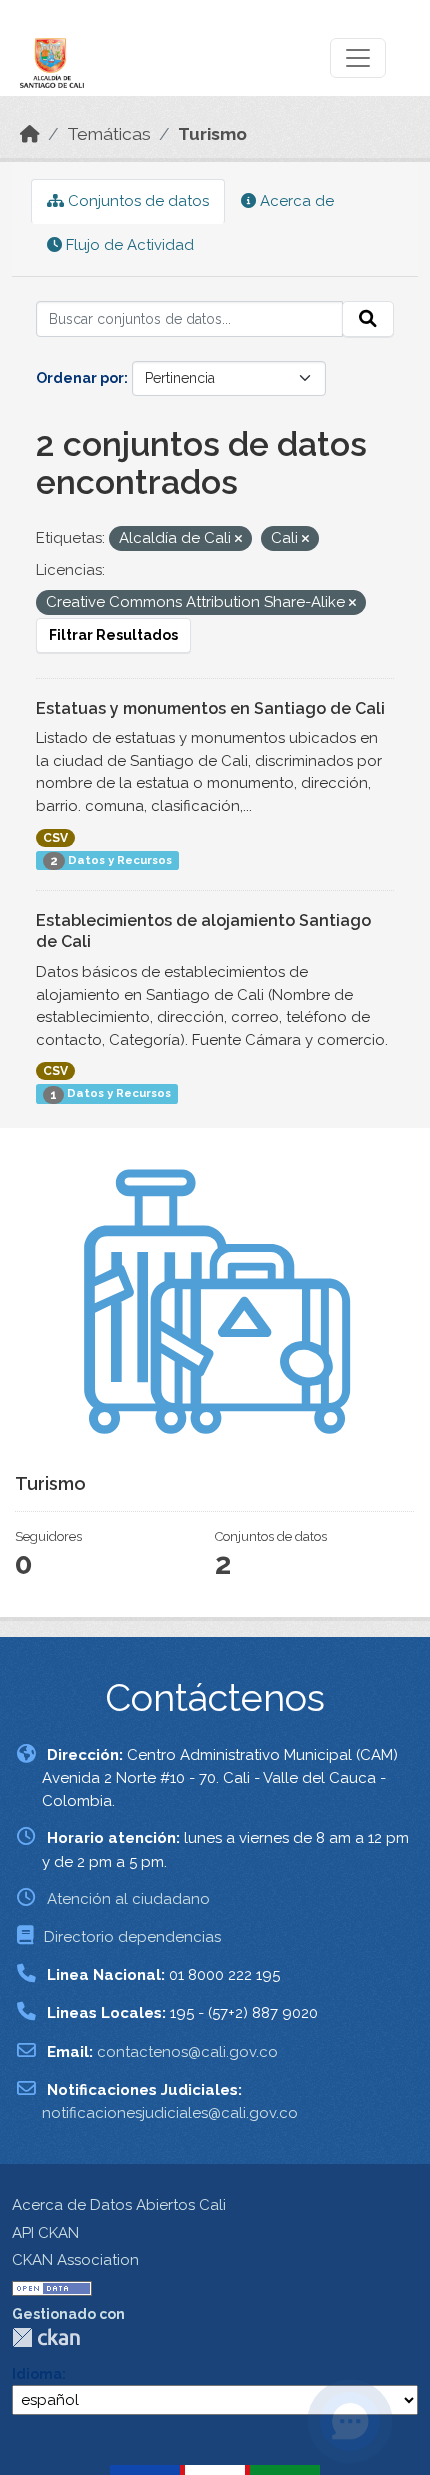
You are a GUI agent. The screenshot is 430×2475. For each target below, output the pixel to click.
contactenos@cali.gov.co (187, 2052)
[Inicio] (30, 134)
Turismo (212, 134)
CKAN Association (75, 2260)
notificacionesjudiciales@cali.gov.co (170, 2113)
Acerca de (295, 201)
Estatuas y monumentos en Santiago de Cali (210, 708)
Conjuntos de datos (136, 201)
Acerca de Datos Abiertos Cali (119, 2205)
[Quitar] (238, 539)
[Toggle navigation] (358, 58)
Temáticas (109, 134)
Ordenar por (80, 378)
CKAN (46, 2337)
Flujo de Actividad (128, 245)
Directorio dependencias (132, 1937)
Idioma (37, 2374)
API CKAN (45, 2233)
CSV (55, 838)
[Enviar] (368, 319)
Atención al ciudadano (128, 1899)
